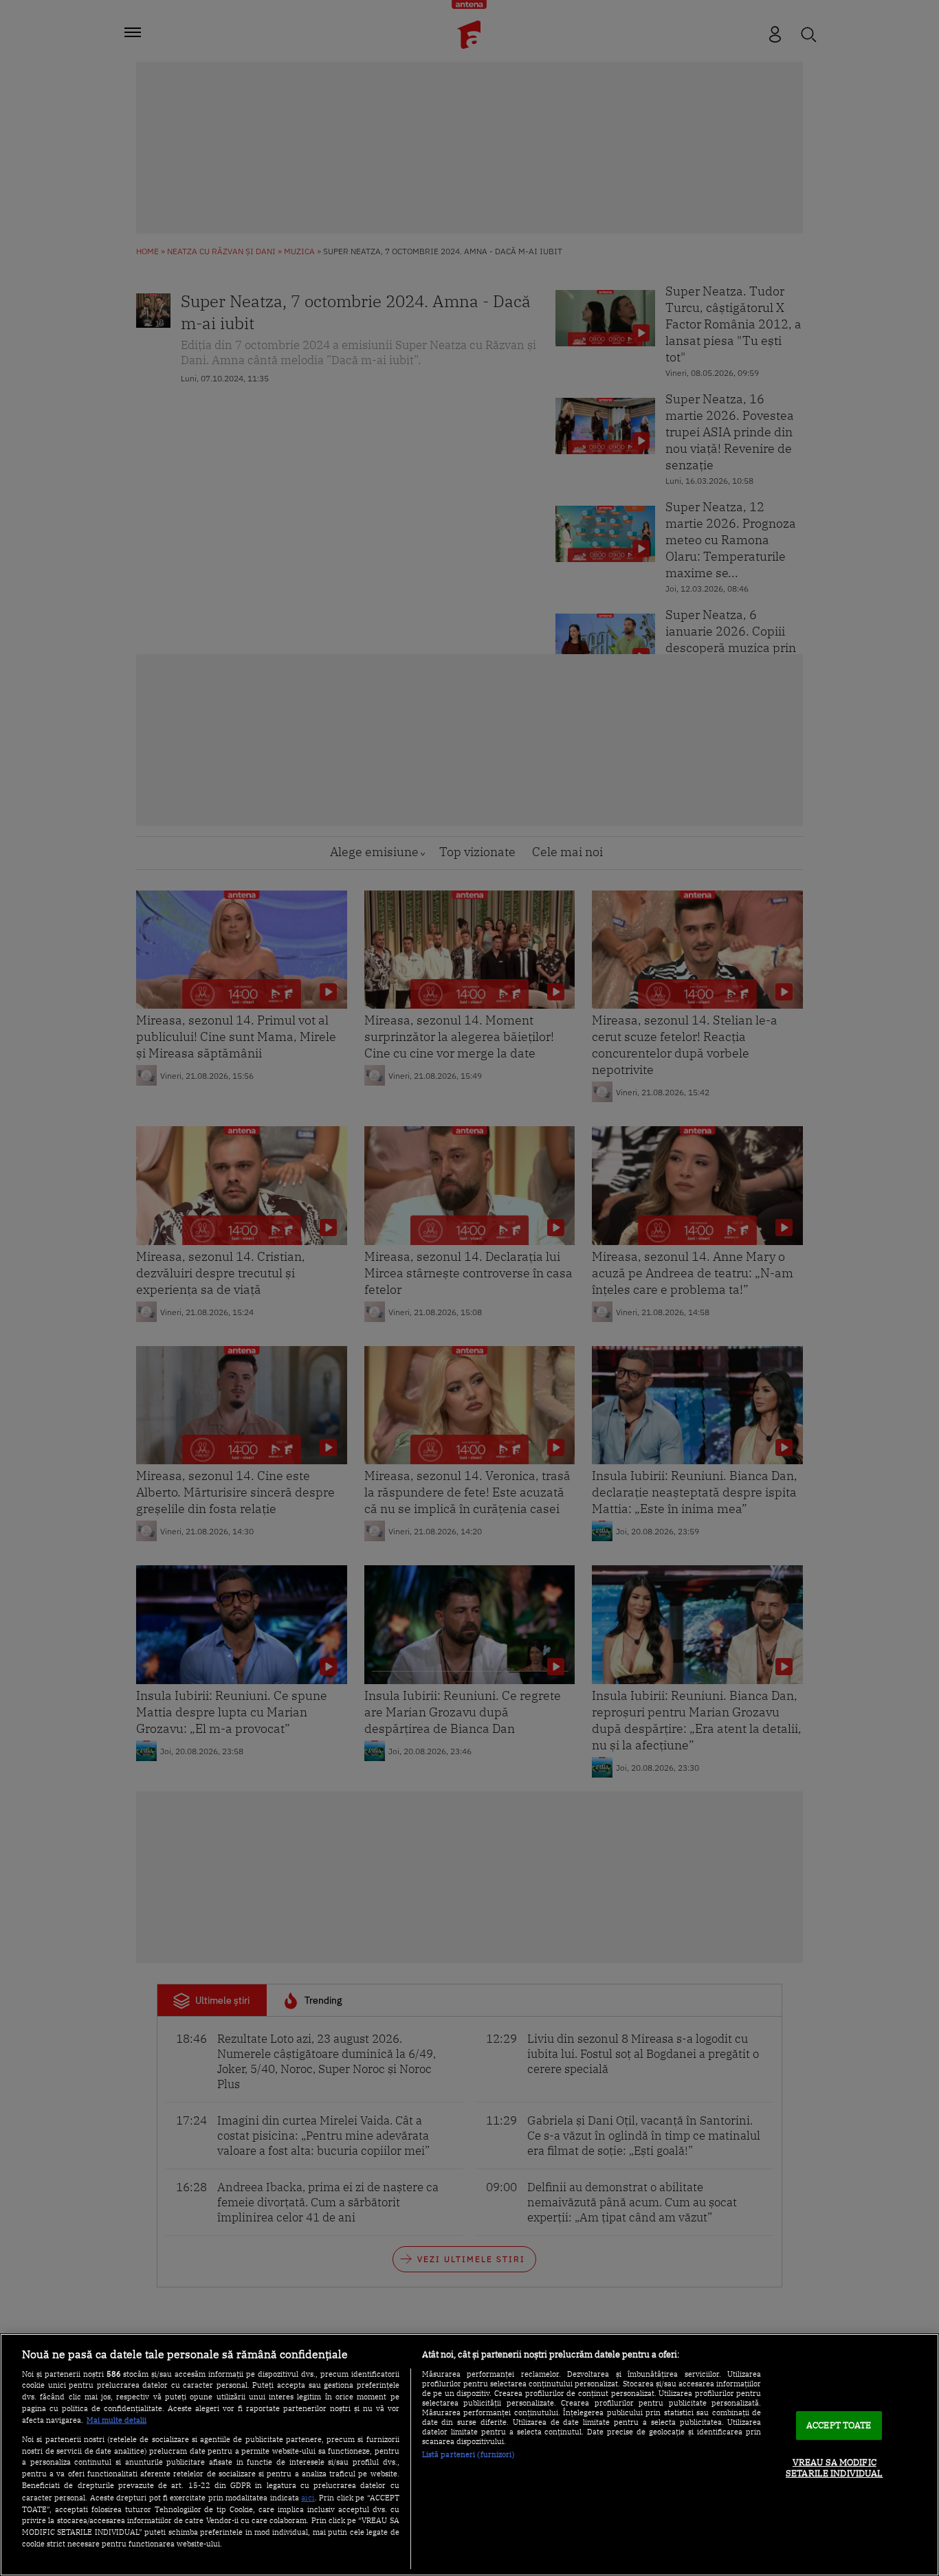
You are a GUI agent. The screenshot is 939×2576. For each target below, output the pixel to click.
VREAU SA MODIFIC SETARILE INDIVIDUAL (834, 2468)
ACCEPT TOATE (839, 2426)
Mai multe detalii (117, 2420)
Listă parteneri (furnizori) (468, 2454)
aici (308, 2497)
